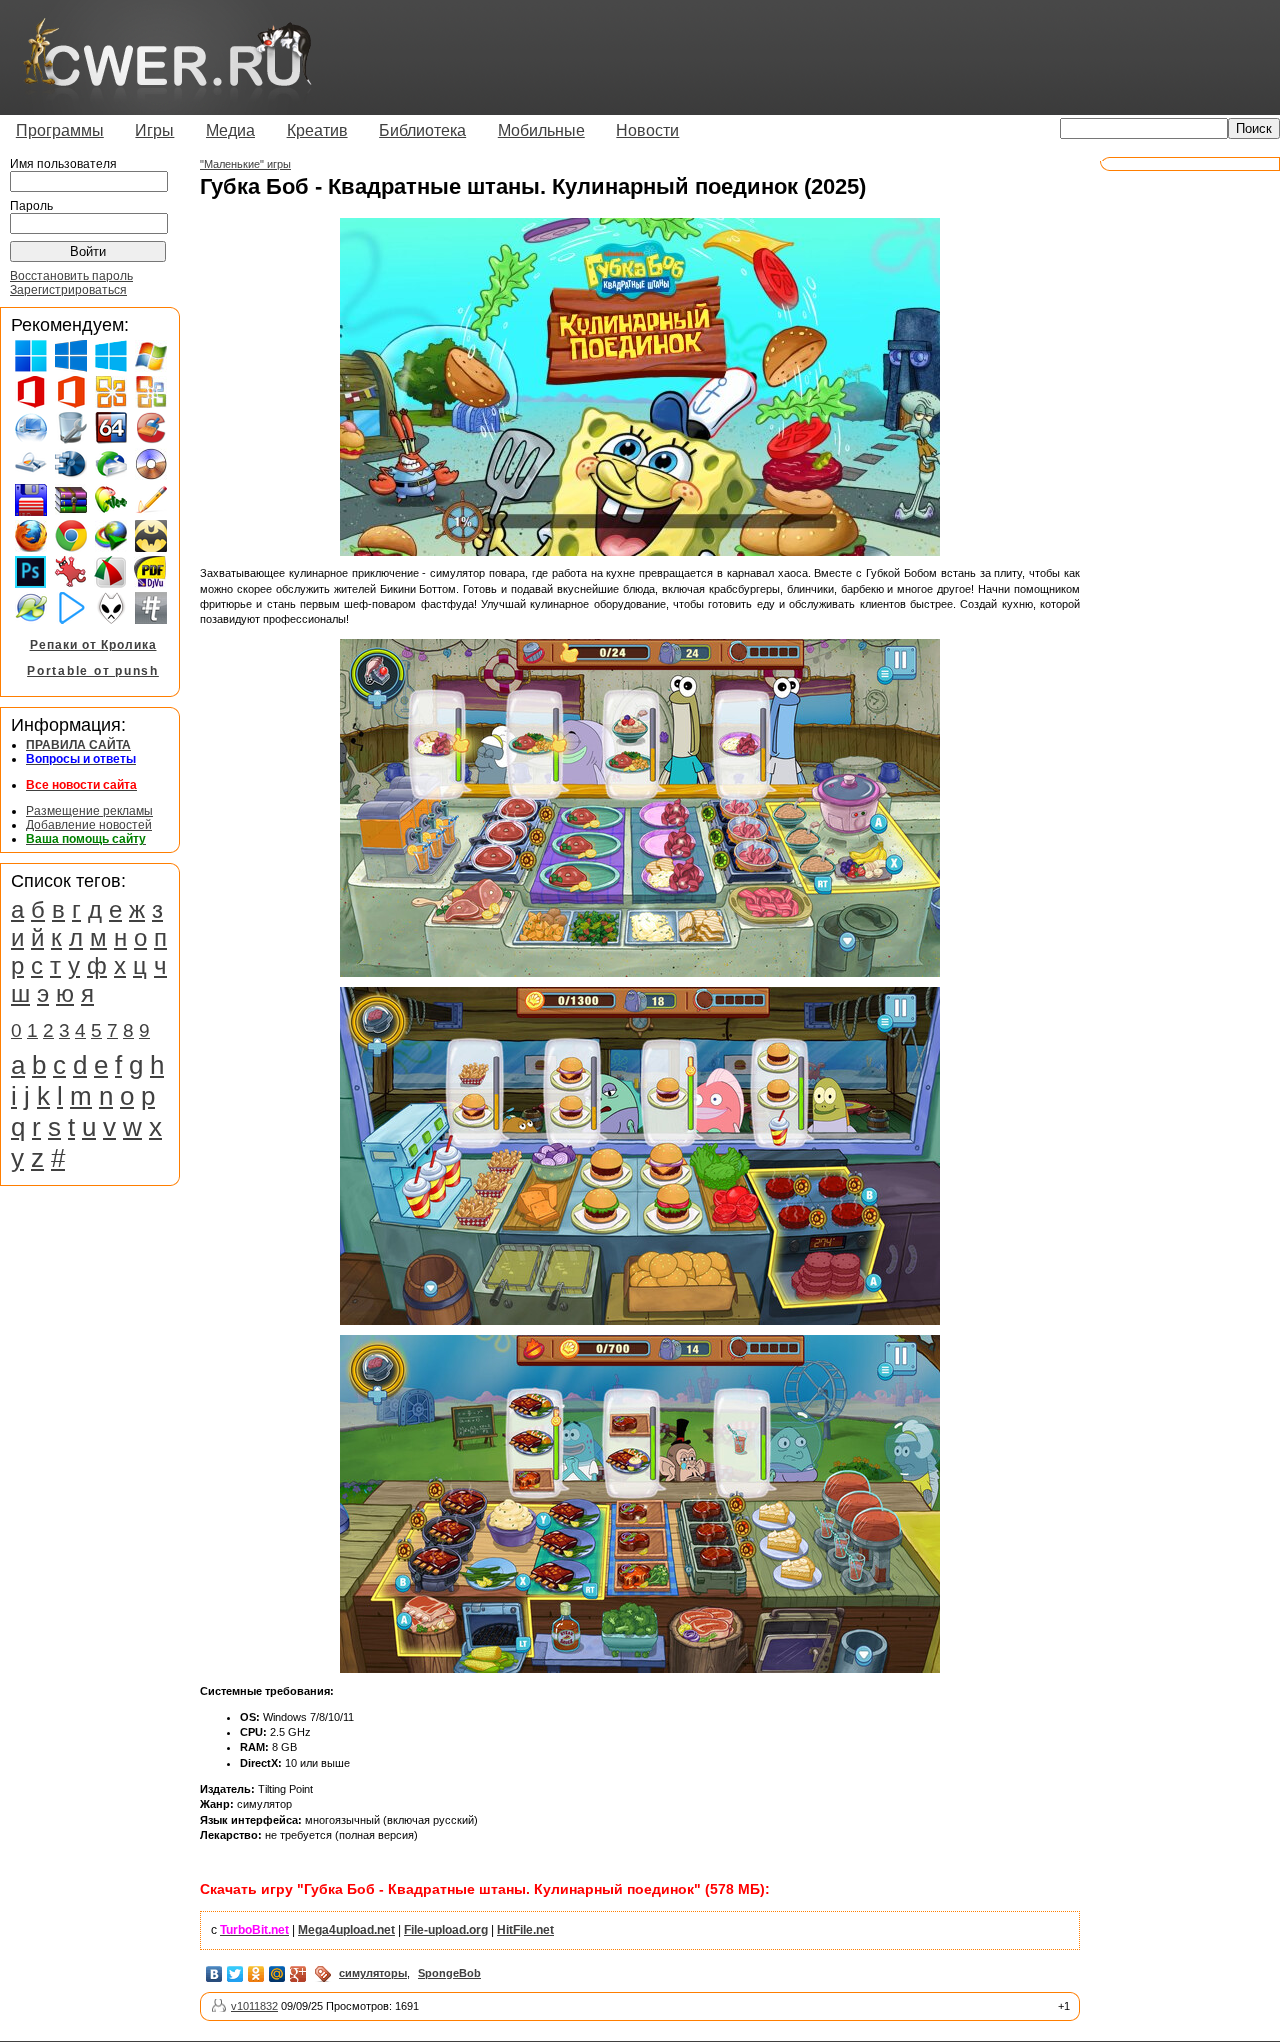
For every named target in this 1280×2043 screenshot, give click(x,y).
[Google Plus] (298, 1974)
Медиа (230, 130)
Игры (154, 130)
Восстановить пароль (71, 276)
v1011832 (254, 2006)
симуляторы (373, 1973)
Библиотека (422, 130)
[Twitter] (235, 1974)
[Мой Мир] (277, 1974)
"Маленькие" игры (245, 164)
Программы (60, 130)
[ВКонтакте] (214, 1974)
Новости (647, 130)
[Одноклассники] (256, 1974)
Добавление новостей (89, 825)
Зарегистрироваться (68, 290)
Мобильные (541, 130)
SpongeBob (449, 1973)
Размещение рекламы (89, 811)
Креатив (317, 130)
